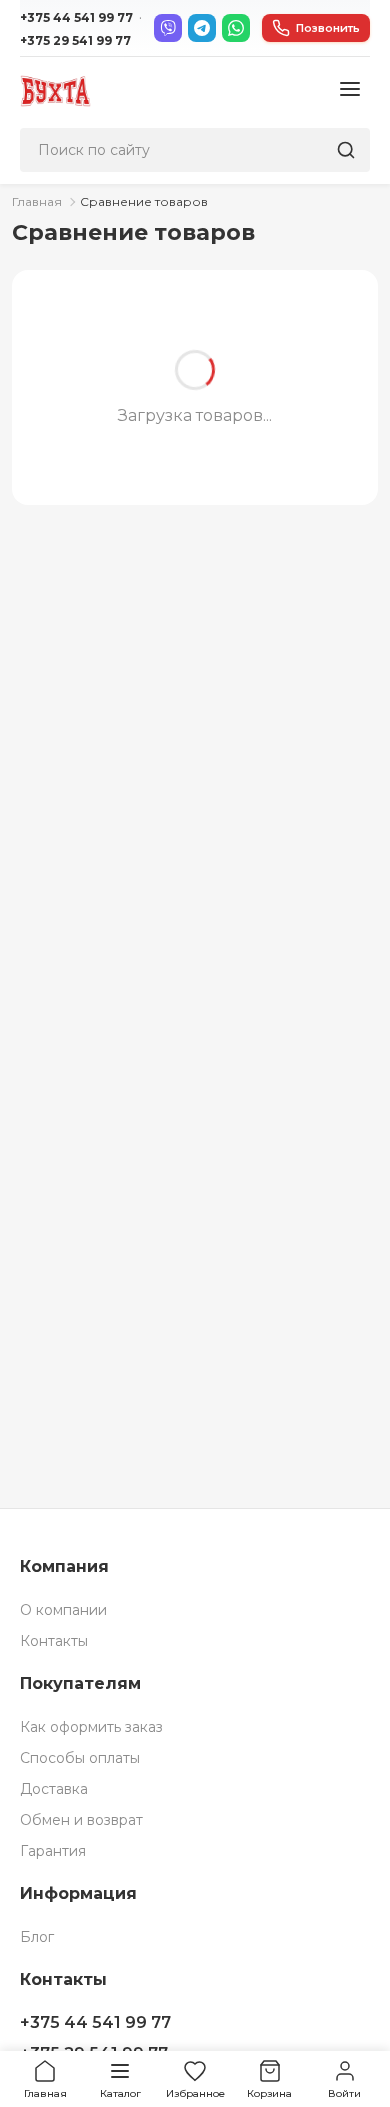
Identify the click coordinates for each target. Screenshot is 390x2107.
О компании (63, 1610)
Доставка (54, 1789)
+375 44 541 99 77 (76, 17)
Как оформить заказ (91, 1727)
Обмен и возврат (81, 1820)
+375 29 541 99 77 (75, 40)
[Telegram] (202, 28)
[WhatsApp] (236, 28)
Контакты (54, 1641)
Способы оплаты (80, 1758)
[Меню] (350, 90)
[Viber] (168, 28)
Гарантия (53, 1851)
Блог (37, 1937)
